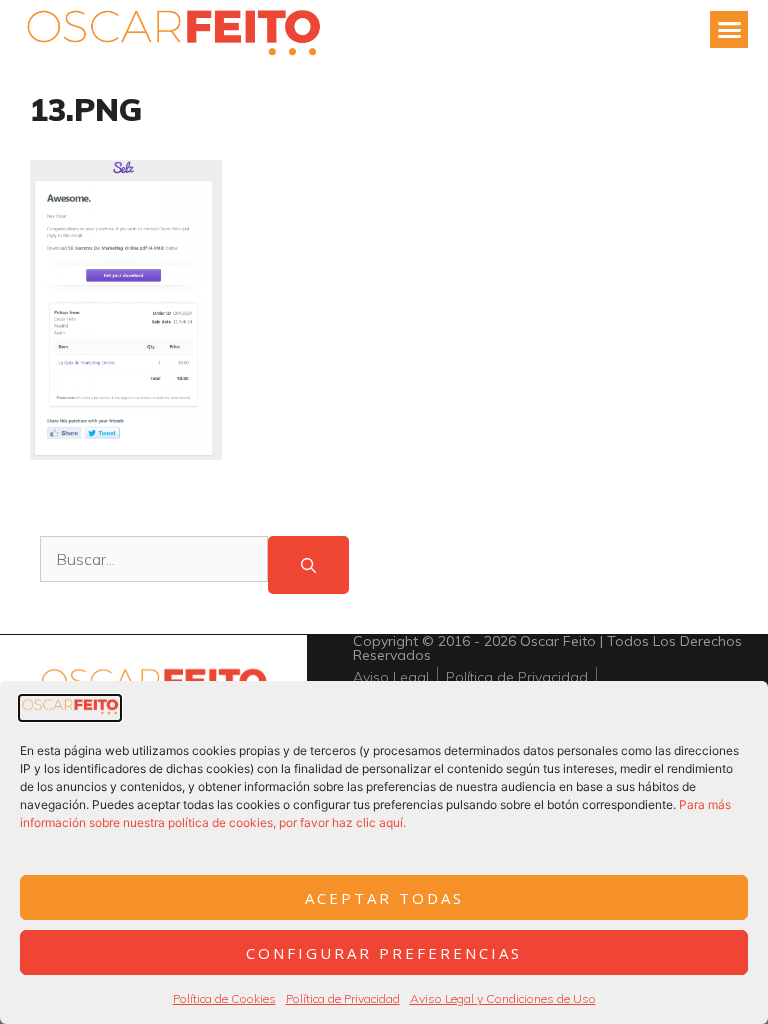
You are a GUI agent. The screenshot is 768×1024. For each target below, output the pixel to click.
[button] (729, 30)
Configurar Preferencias (384, 953)
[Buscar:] (154, 565)
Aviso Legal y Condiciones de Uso (503, 998)
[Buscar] (308, 565)
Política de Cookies (224, 998)
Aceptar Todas (384, 898)
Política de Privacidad (343, 998)
